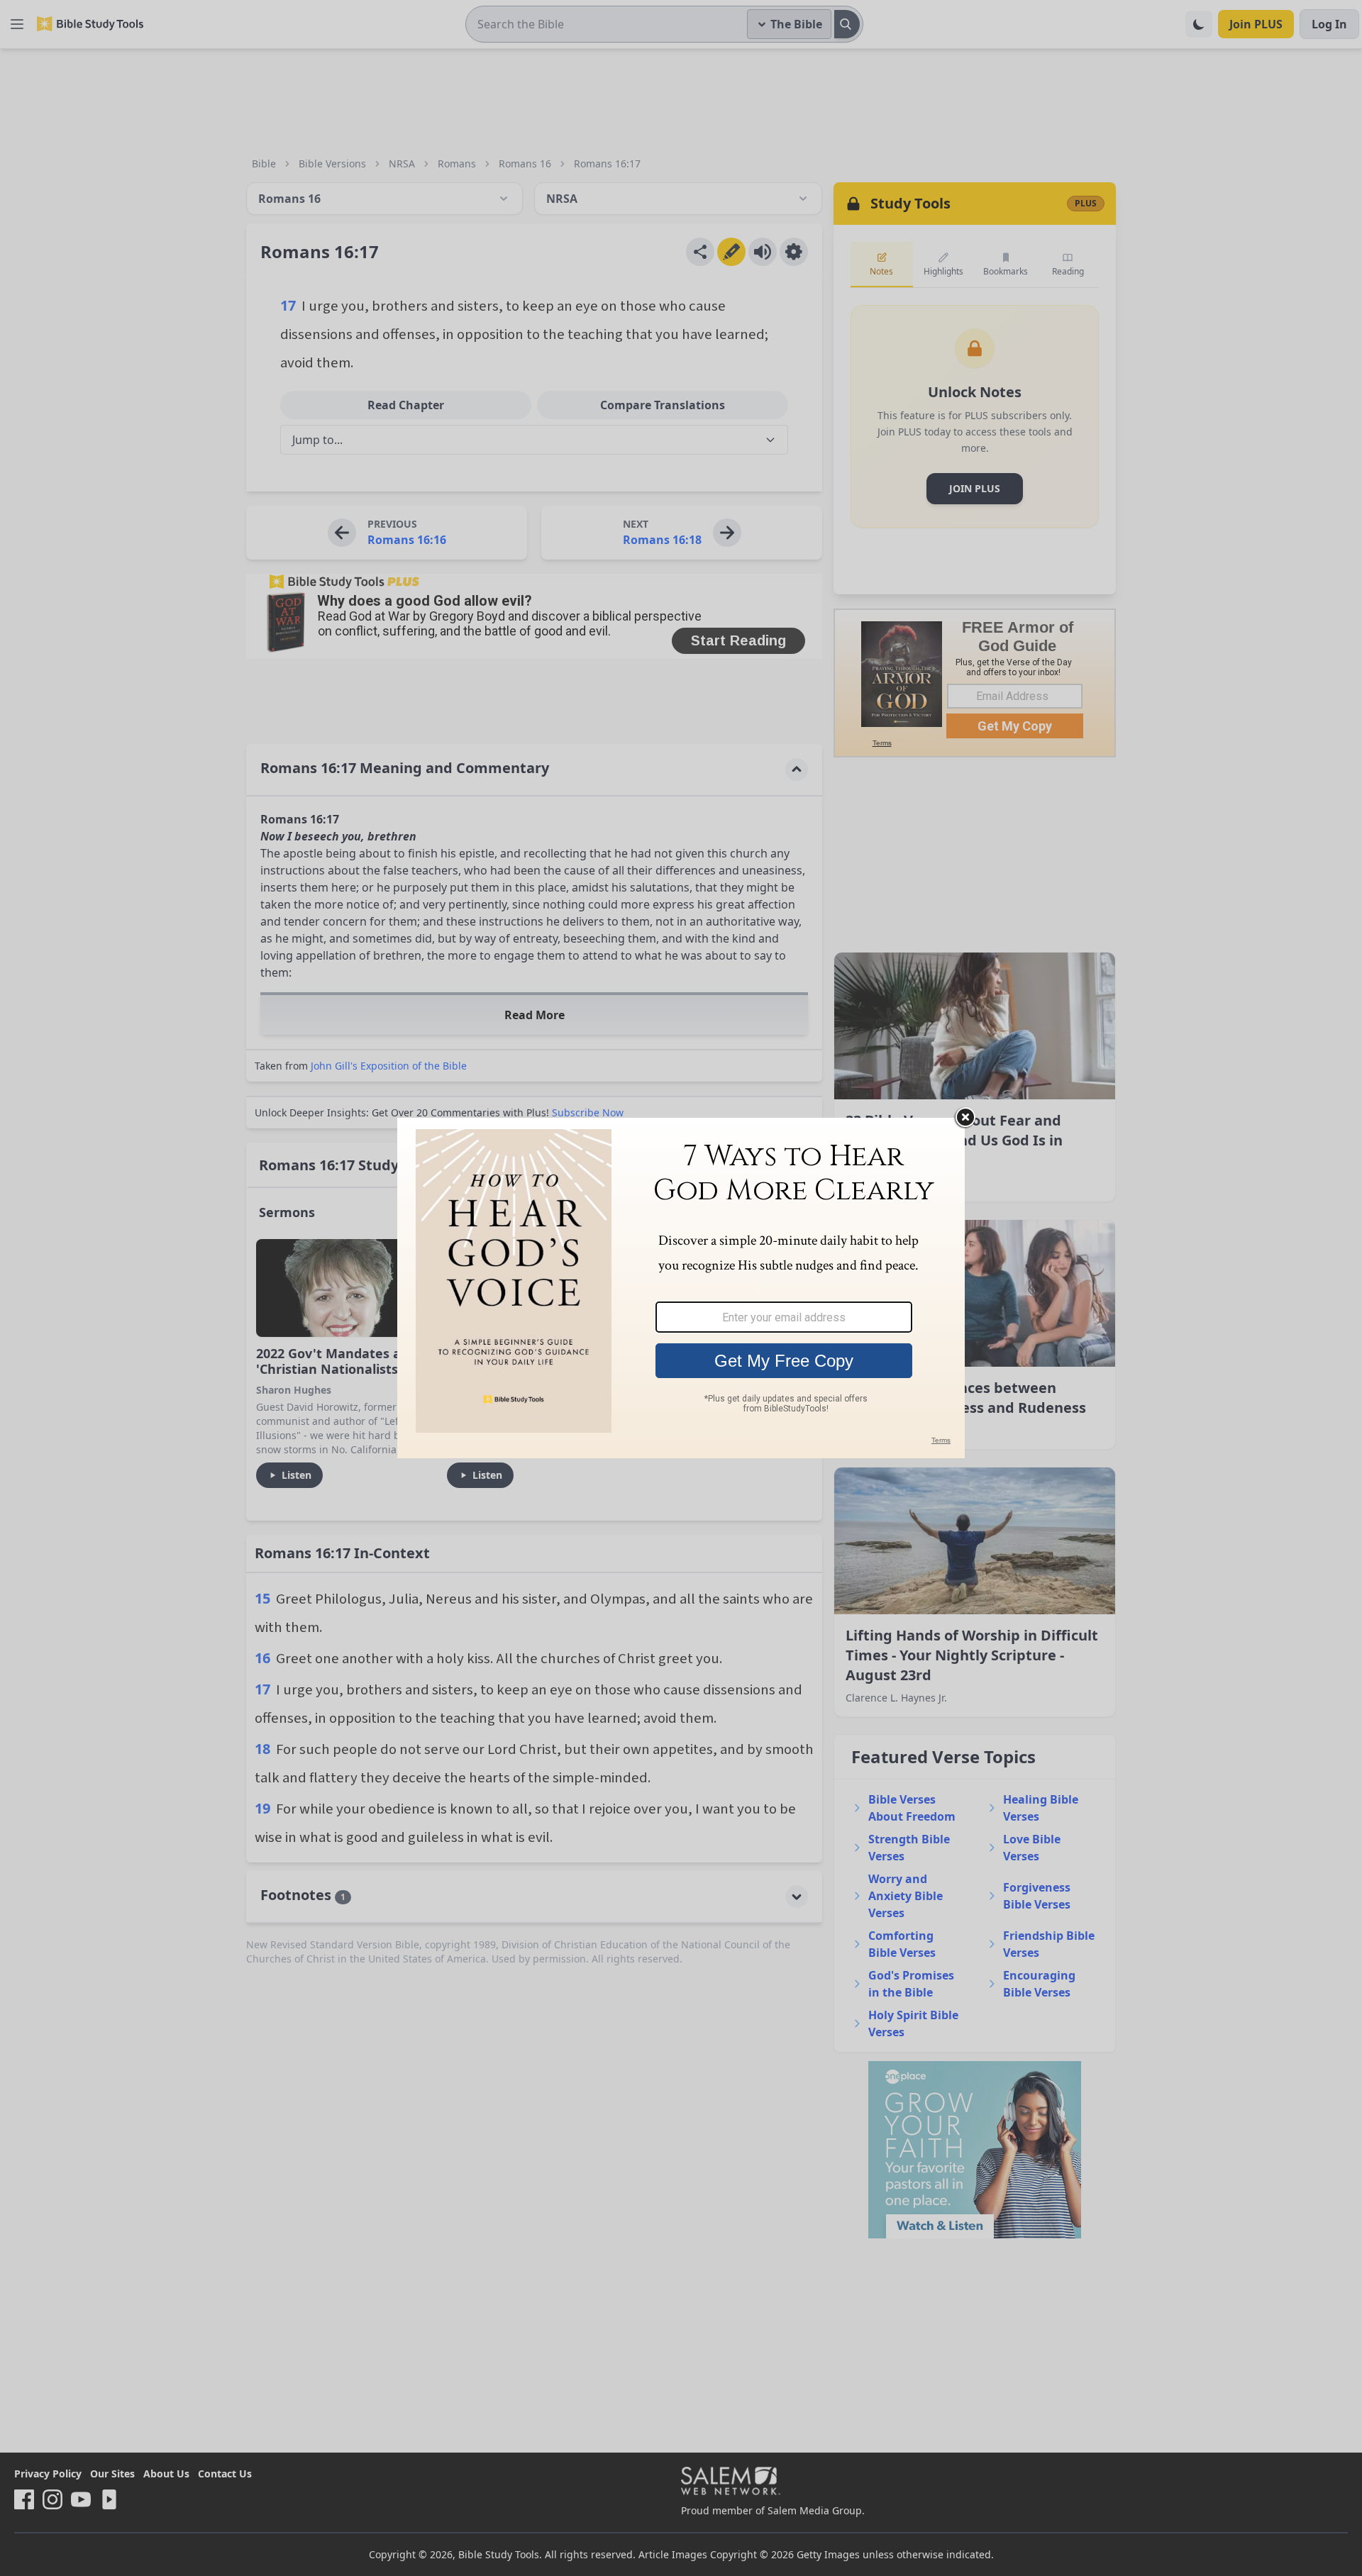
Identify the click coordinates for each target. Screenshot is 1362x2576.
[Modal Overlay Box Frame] (681, 1288)
